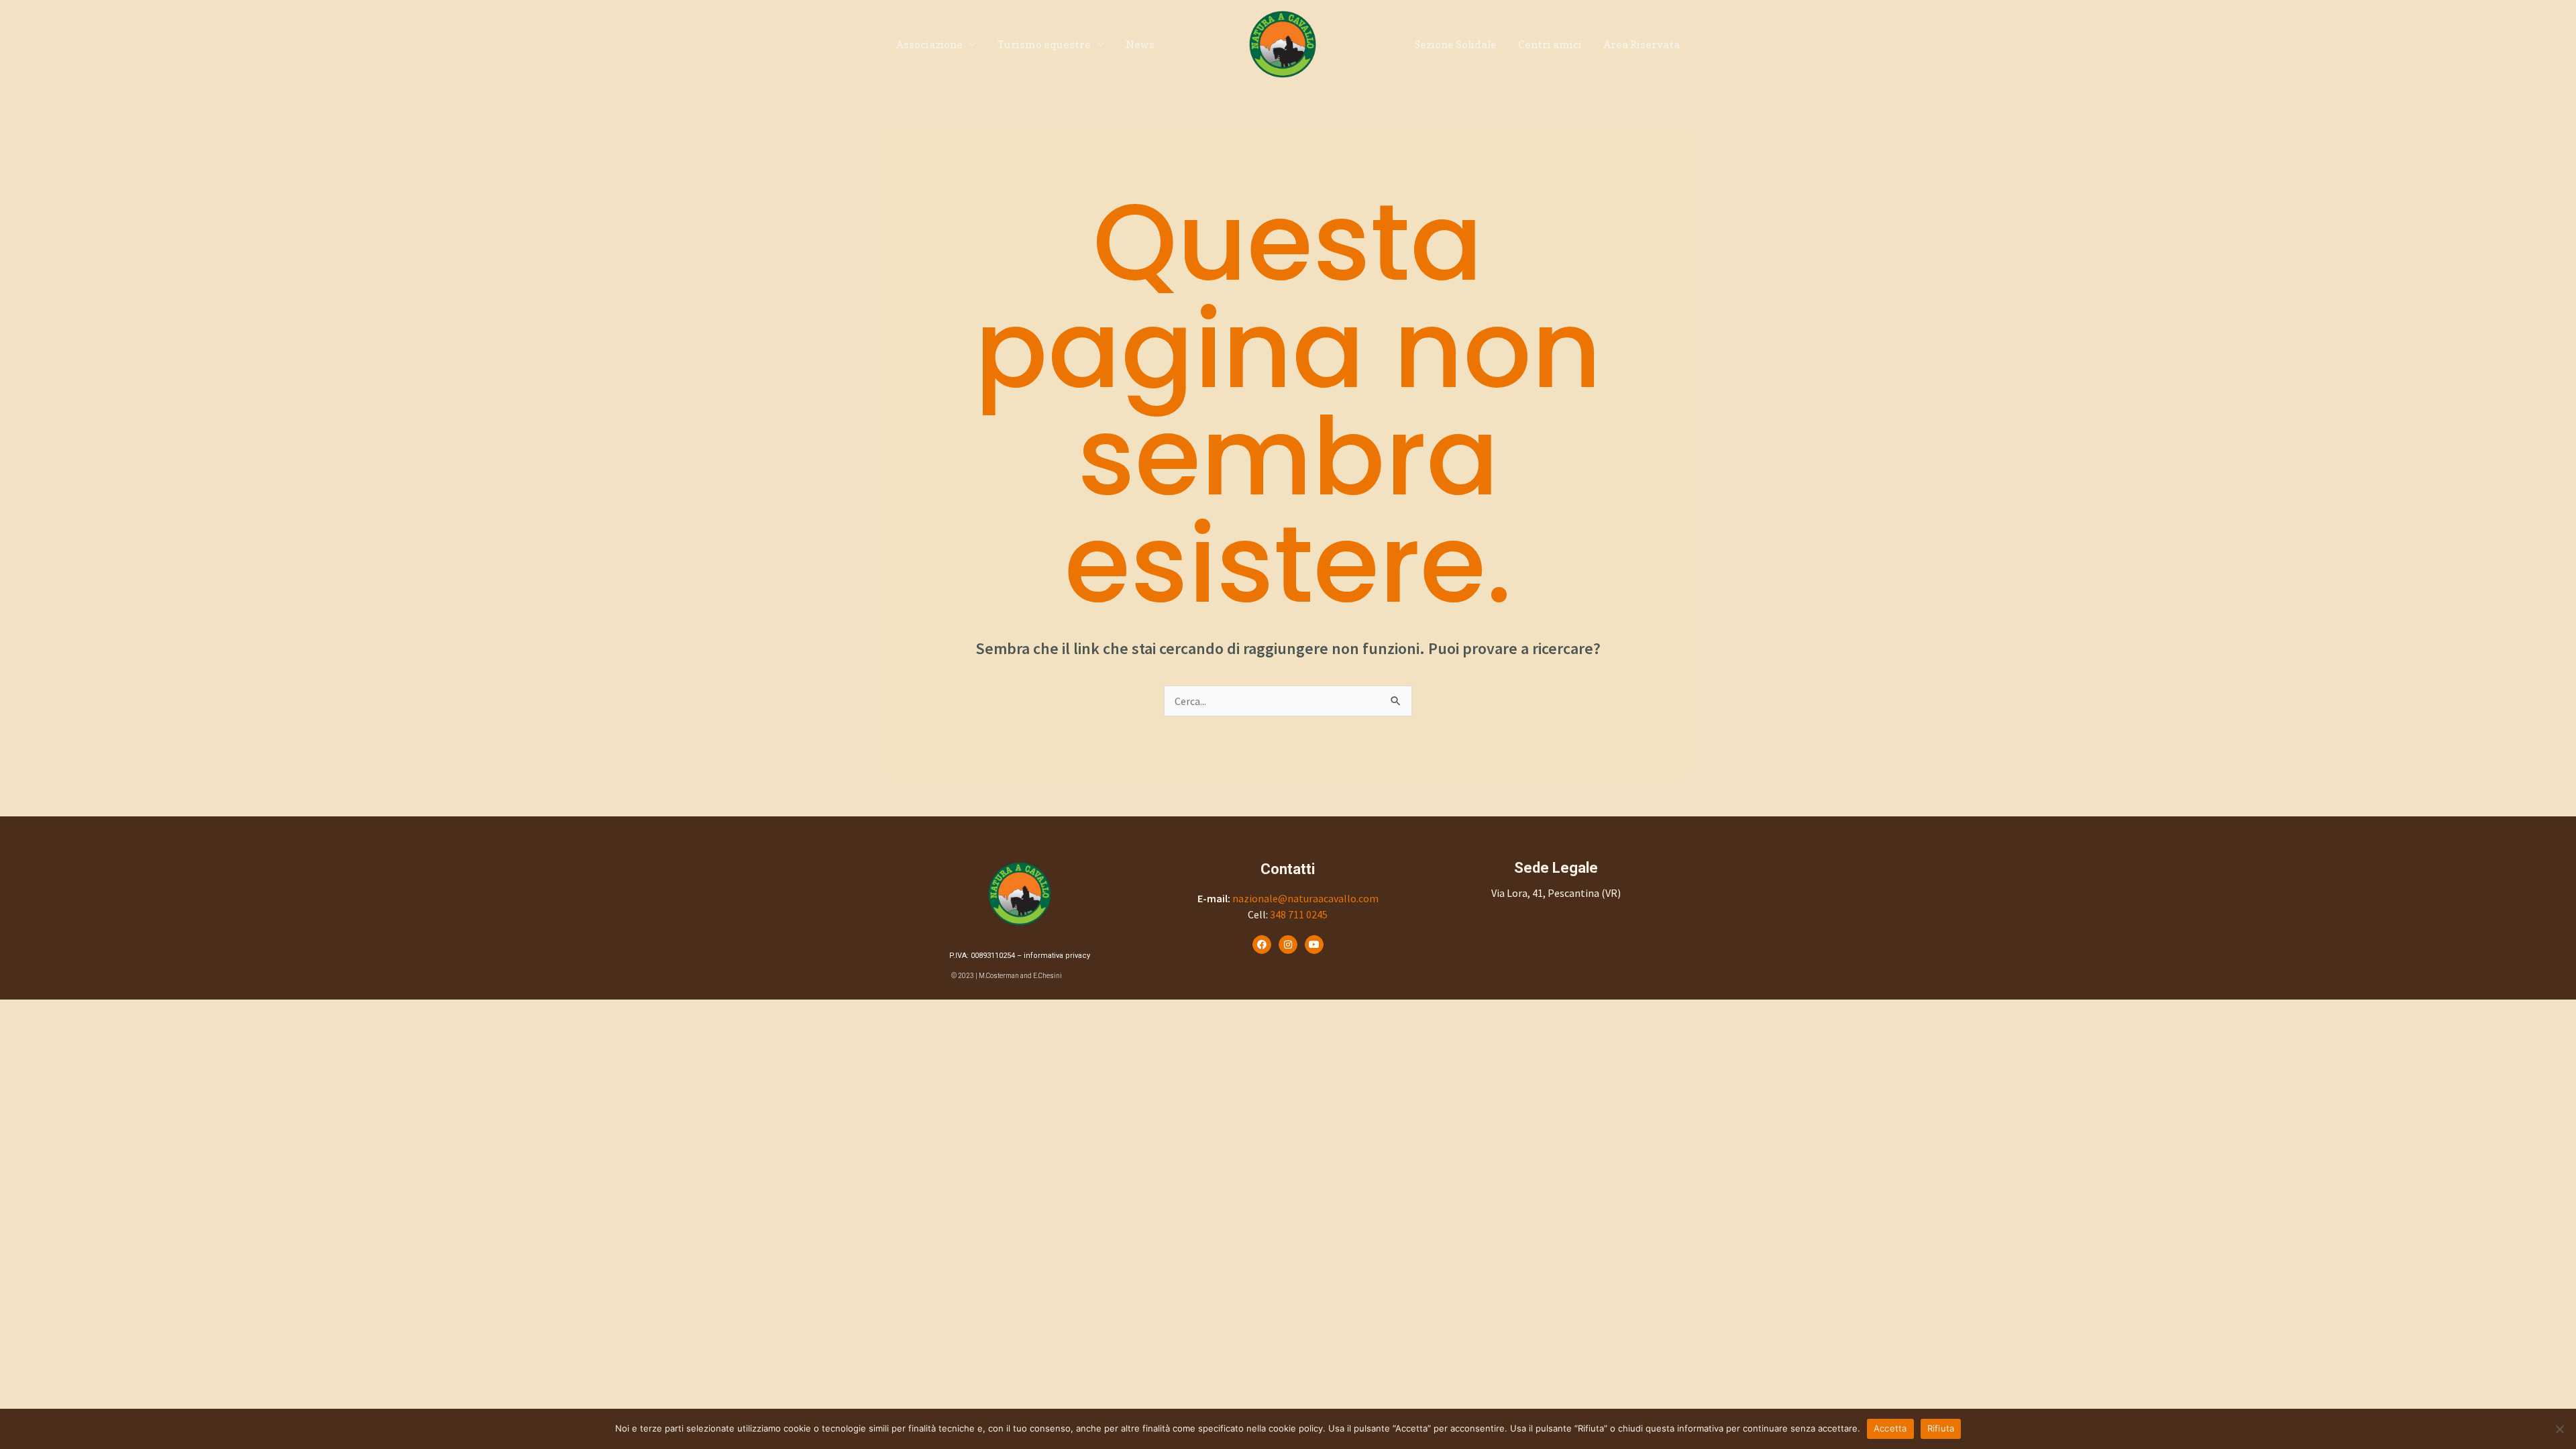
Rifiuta (1941, 1428)
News (1140, 44)
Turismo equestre (1044, 44)
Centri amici (1550, 44)
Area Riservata (1642, 44)
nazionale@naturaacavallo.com (1305, 898)
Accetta (1890, 1428)
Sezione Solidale (1455, 44)
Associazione (929, 44)
